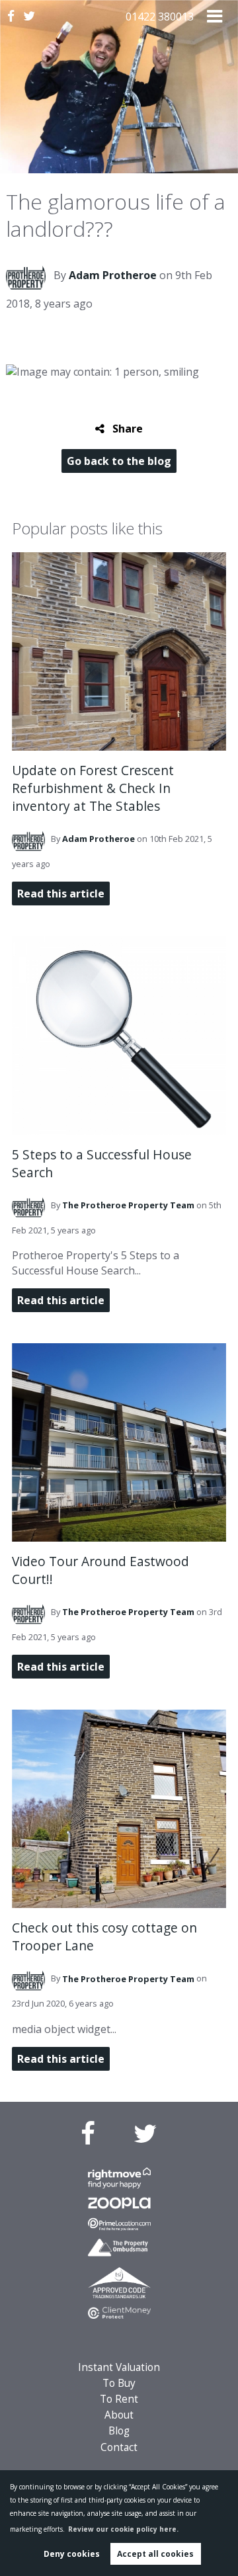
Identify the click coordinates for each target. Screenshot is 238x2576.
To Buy (119, 2383)
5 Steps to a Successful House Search (102, 1163)
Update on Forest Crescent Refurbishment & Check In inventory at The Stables (93, 788)
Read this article (61, 893)
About (119, 2415)
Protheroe (113, 275)
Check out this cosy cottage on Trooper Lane (104, 1936)
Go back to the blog (119, 461)
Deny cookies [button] (72, 2554)
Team (128, 1205)
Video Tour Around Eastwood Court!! (100, 1570)
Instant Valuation (119, 2367)
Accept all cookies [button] (155, 2554)
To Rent (119, 2399)
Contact (119, 2447)
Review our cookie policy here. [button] (123, 2529)
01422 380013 (160, 17)
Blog (119, 2431)
